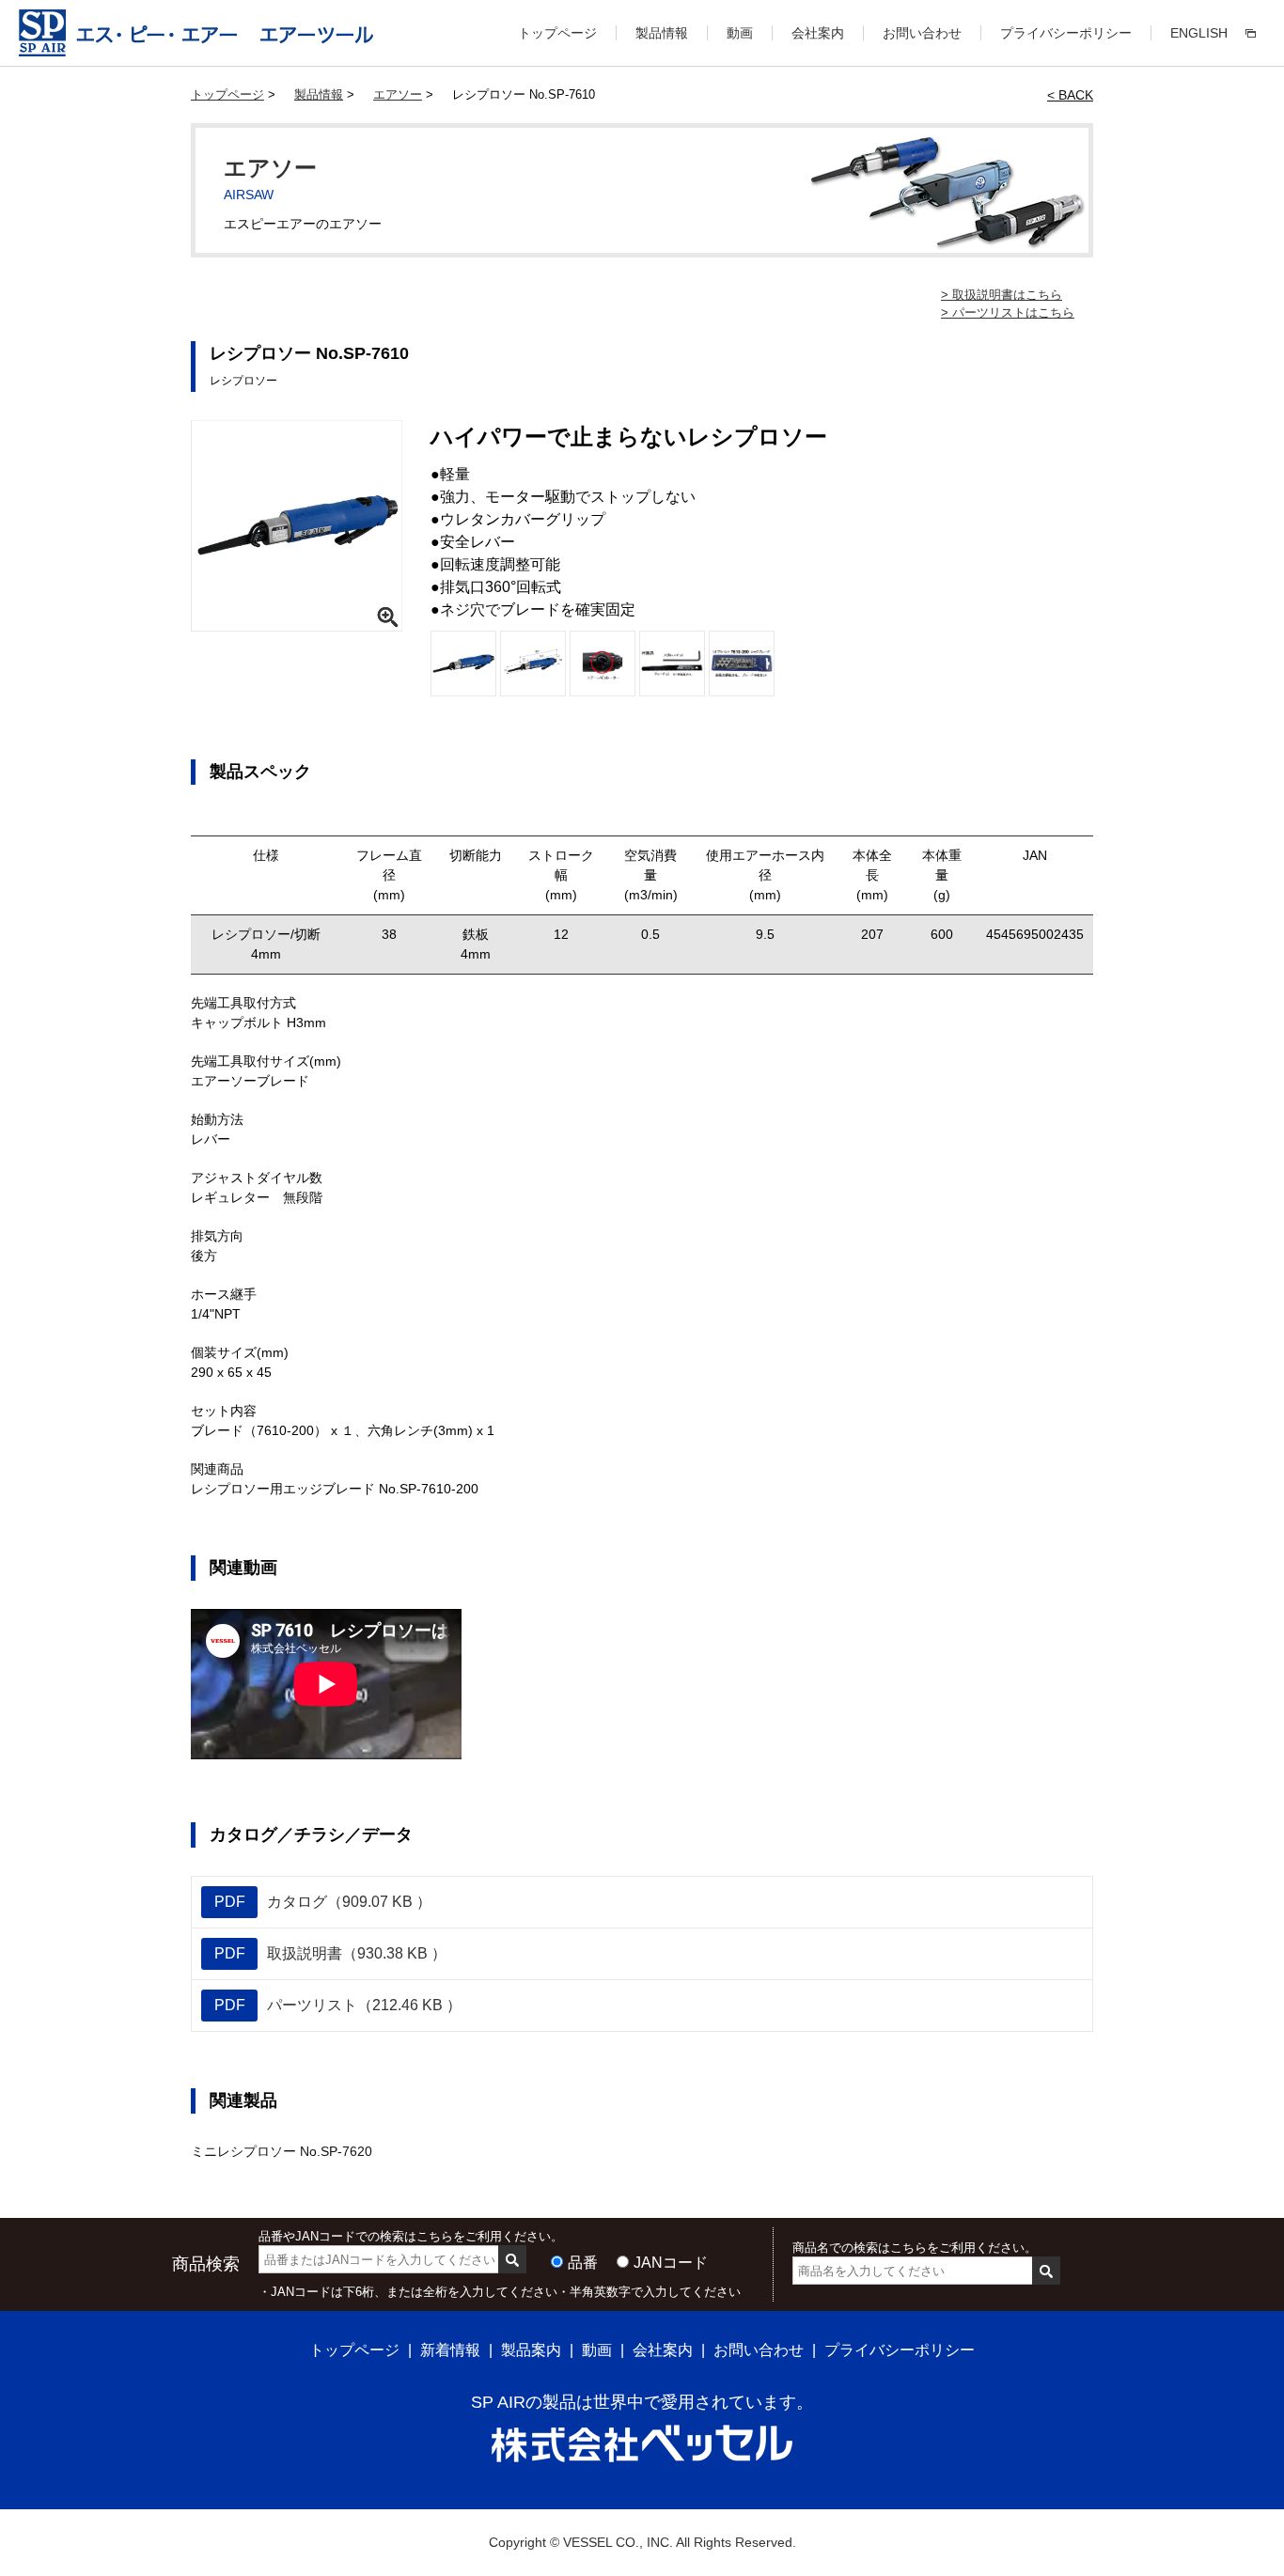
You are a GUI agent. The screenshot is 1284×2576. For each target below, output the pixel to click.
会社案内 (818, 33)
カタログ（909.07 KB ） (323, 1902)
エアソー (398, 94)
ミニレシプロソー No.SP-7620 (282, 2151)
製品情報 (662, 33)
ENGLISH (1199, 33)
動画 (740, 33)
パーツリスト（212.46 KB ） (338, 2005)
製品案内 (531, 2350)
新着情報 (450, 2350)
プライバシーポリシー (1066, 33)
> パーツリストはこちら (1008, 312)
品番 (583, 2263)
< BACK (1070, 95)
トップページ (557, 33)
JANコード (671, 2263)
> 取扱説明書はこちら (1002, 295)
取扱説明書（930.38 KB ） (331, 1953)
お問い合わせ (922, 33)
